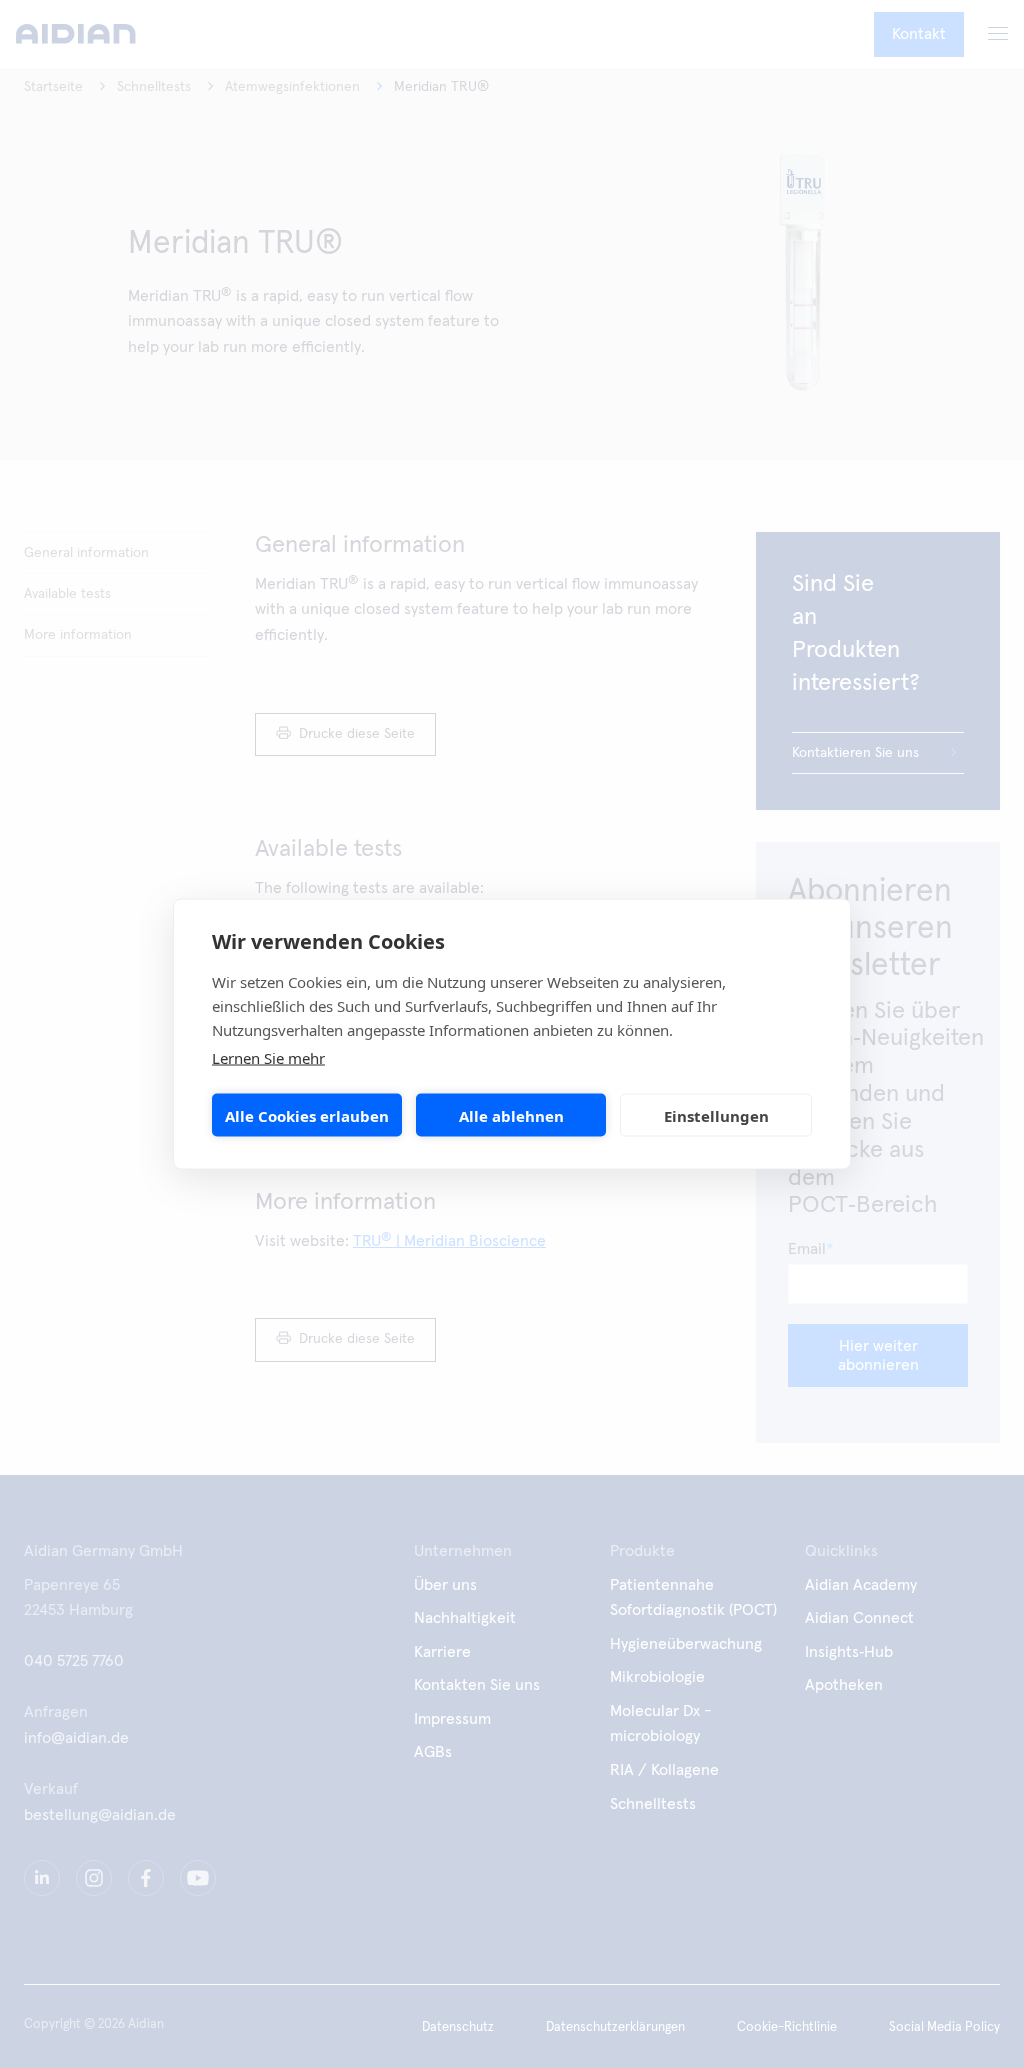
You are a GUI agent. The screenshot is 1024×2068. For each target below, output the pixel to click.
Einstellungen (716, 1115)
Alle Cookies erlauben (307, 1115)
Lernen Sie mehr (268, 1058)
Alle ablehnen (511, 1115)
